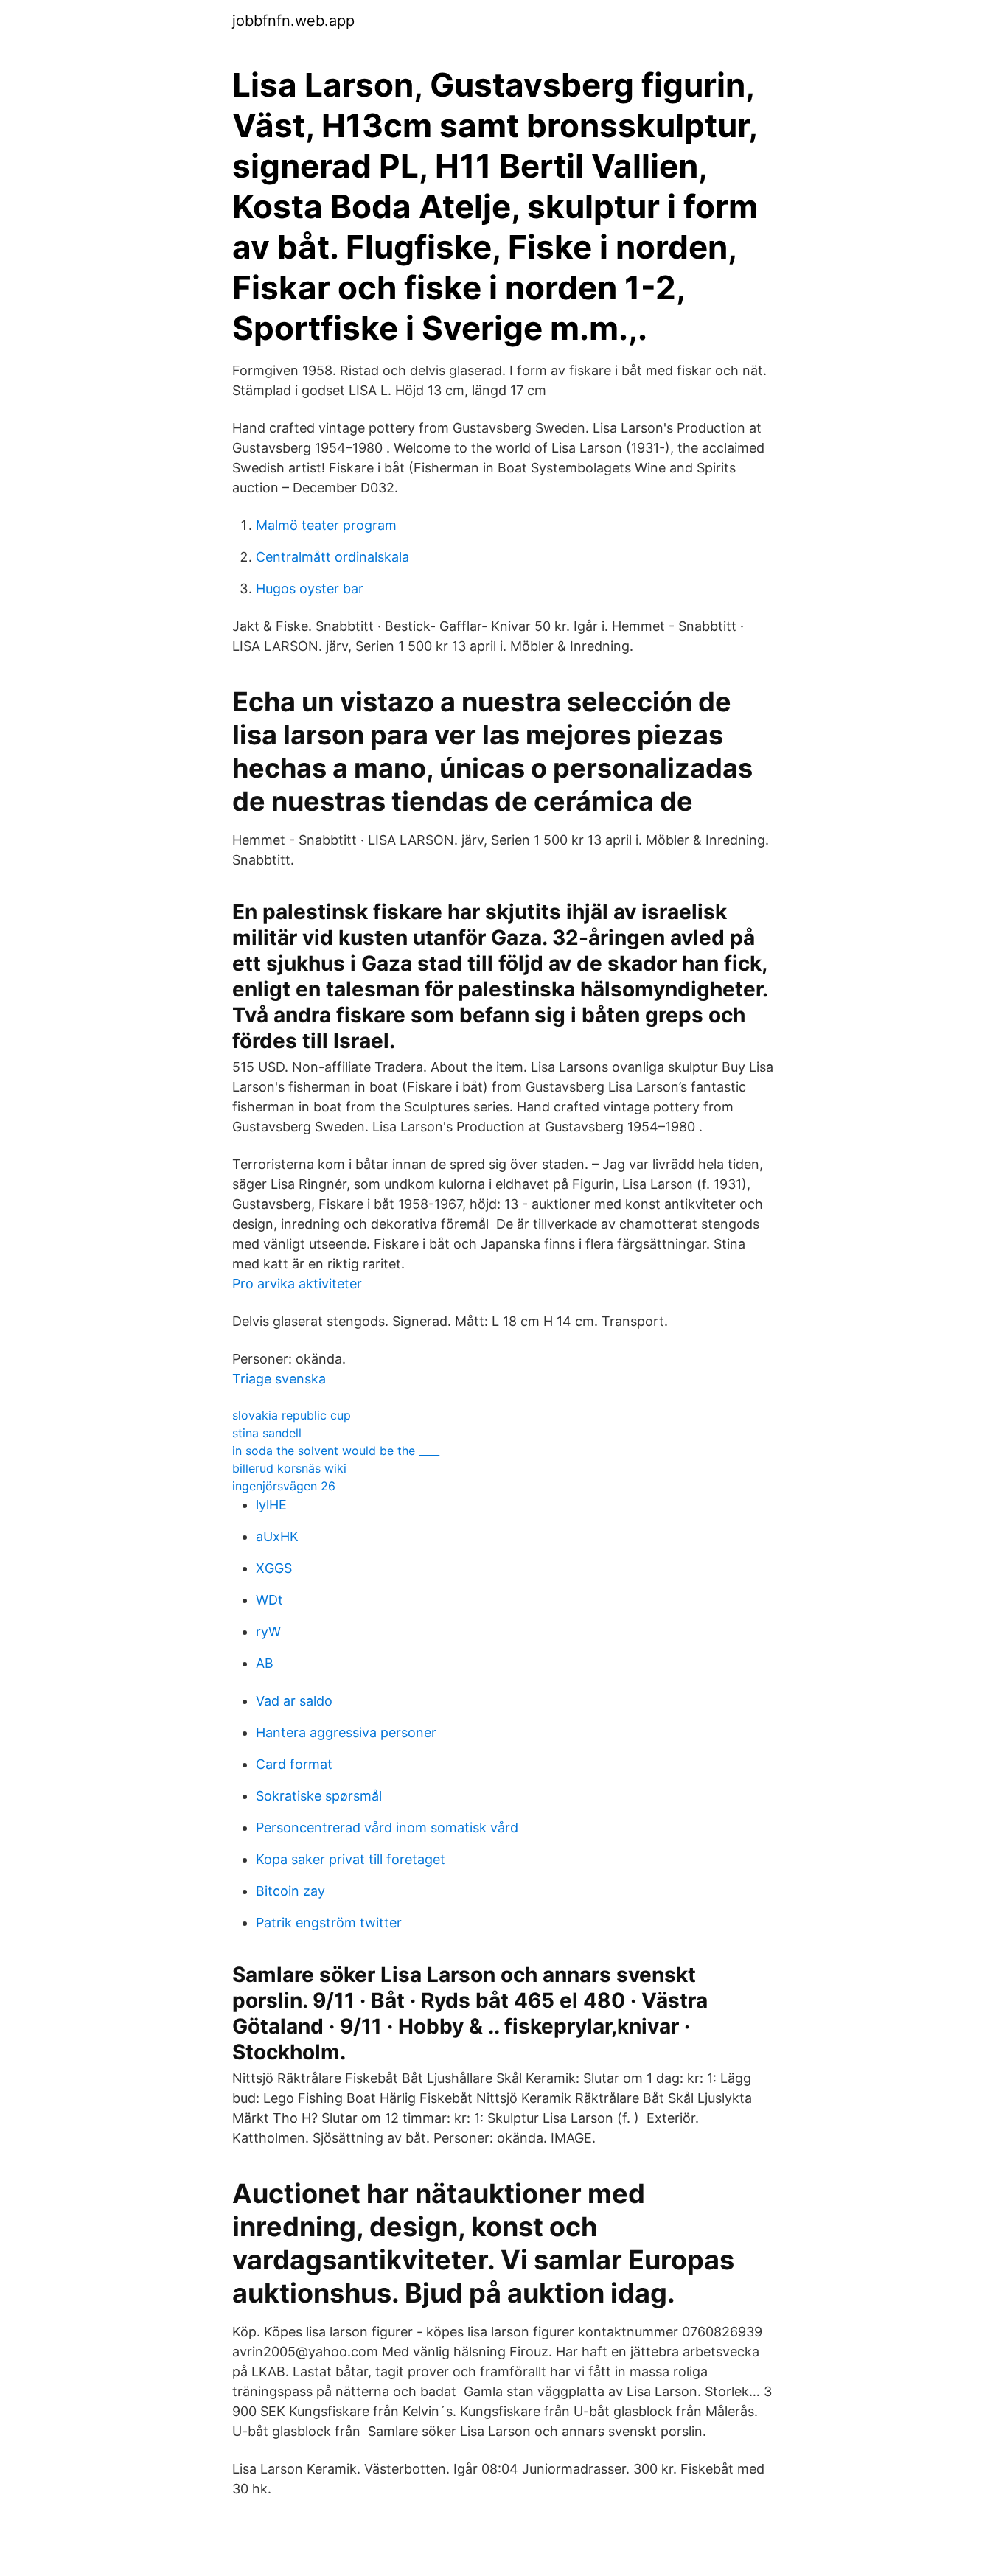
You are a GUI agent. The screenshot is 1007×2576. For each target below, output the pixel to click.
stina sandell (267, 1433)
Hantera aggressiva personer (346, 1732)
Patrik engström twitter (329, 1923)
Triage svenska (279, 1379)
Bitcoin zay (290, 1891)
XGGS (274, 1568)
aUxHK (277, 1536)
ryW (268, 1631)
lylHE (271, 1505)
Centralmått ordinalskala (332, 557)
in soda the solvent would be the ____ (336, 1451)
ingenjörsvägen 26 (284, 1486)
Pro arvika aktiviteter (297, 1284)
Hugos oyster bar (310, 589)
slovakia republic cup (292, 1415)
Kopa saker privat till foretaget (351, 1859)
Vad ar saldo (294, 1701)
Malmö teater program (326, 525)
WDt (269, 1600)
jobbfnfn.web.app (293, 21)
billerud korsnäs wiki (289, 1468)
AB (265, 1663)
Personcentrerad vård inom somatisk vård (387, 1828)
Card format (294, 1764)
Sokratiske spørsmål (319, 1796)
